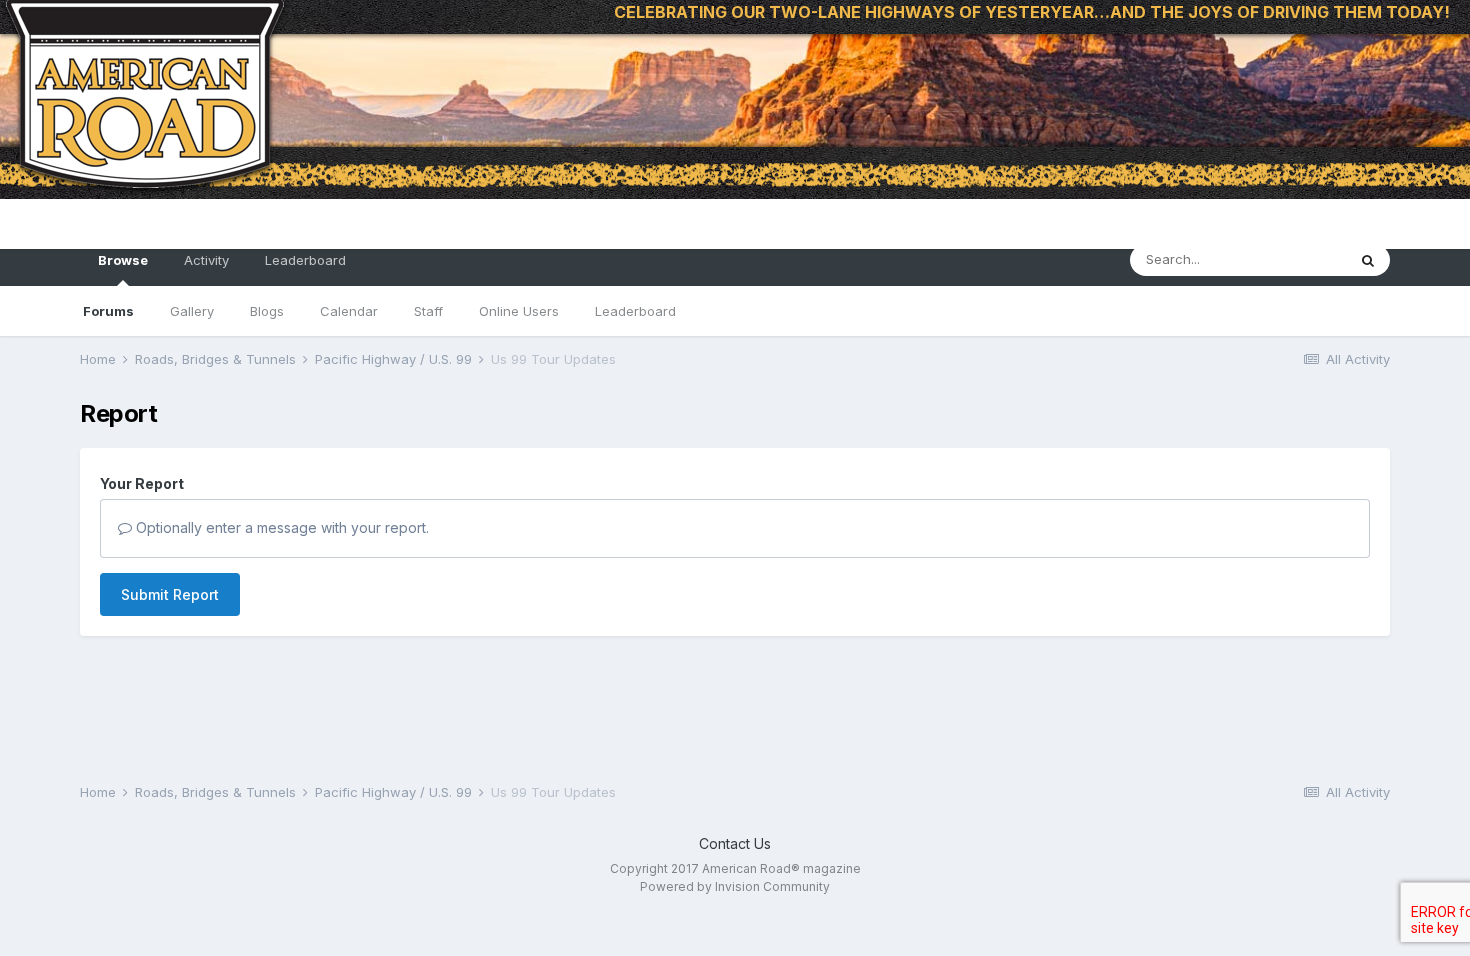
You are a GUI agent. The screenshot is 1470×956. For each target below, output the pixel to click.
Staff (428, 311)
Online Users (519, 311)
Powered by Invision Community (735, 886)
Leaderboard (635, 311)
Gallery (192, 311)
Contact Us (735, 843)
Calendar (349, 311)
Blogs (267, 311)
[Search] (1368, 260)
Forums (108, 311)
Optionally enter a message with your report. (280, 527)
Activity (206, 260)
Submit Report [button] (170, 594)
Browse (123, 260)
